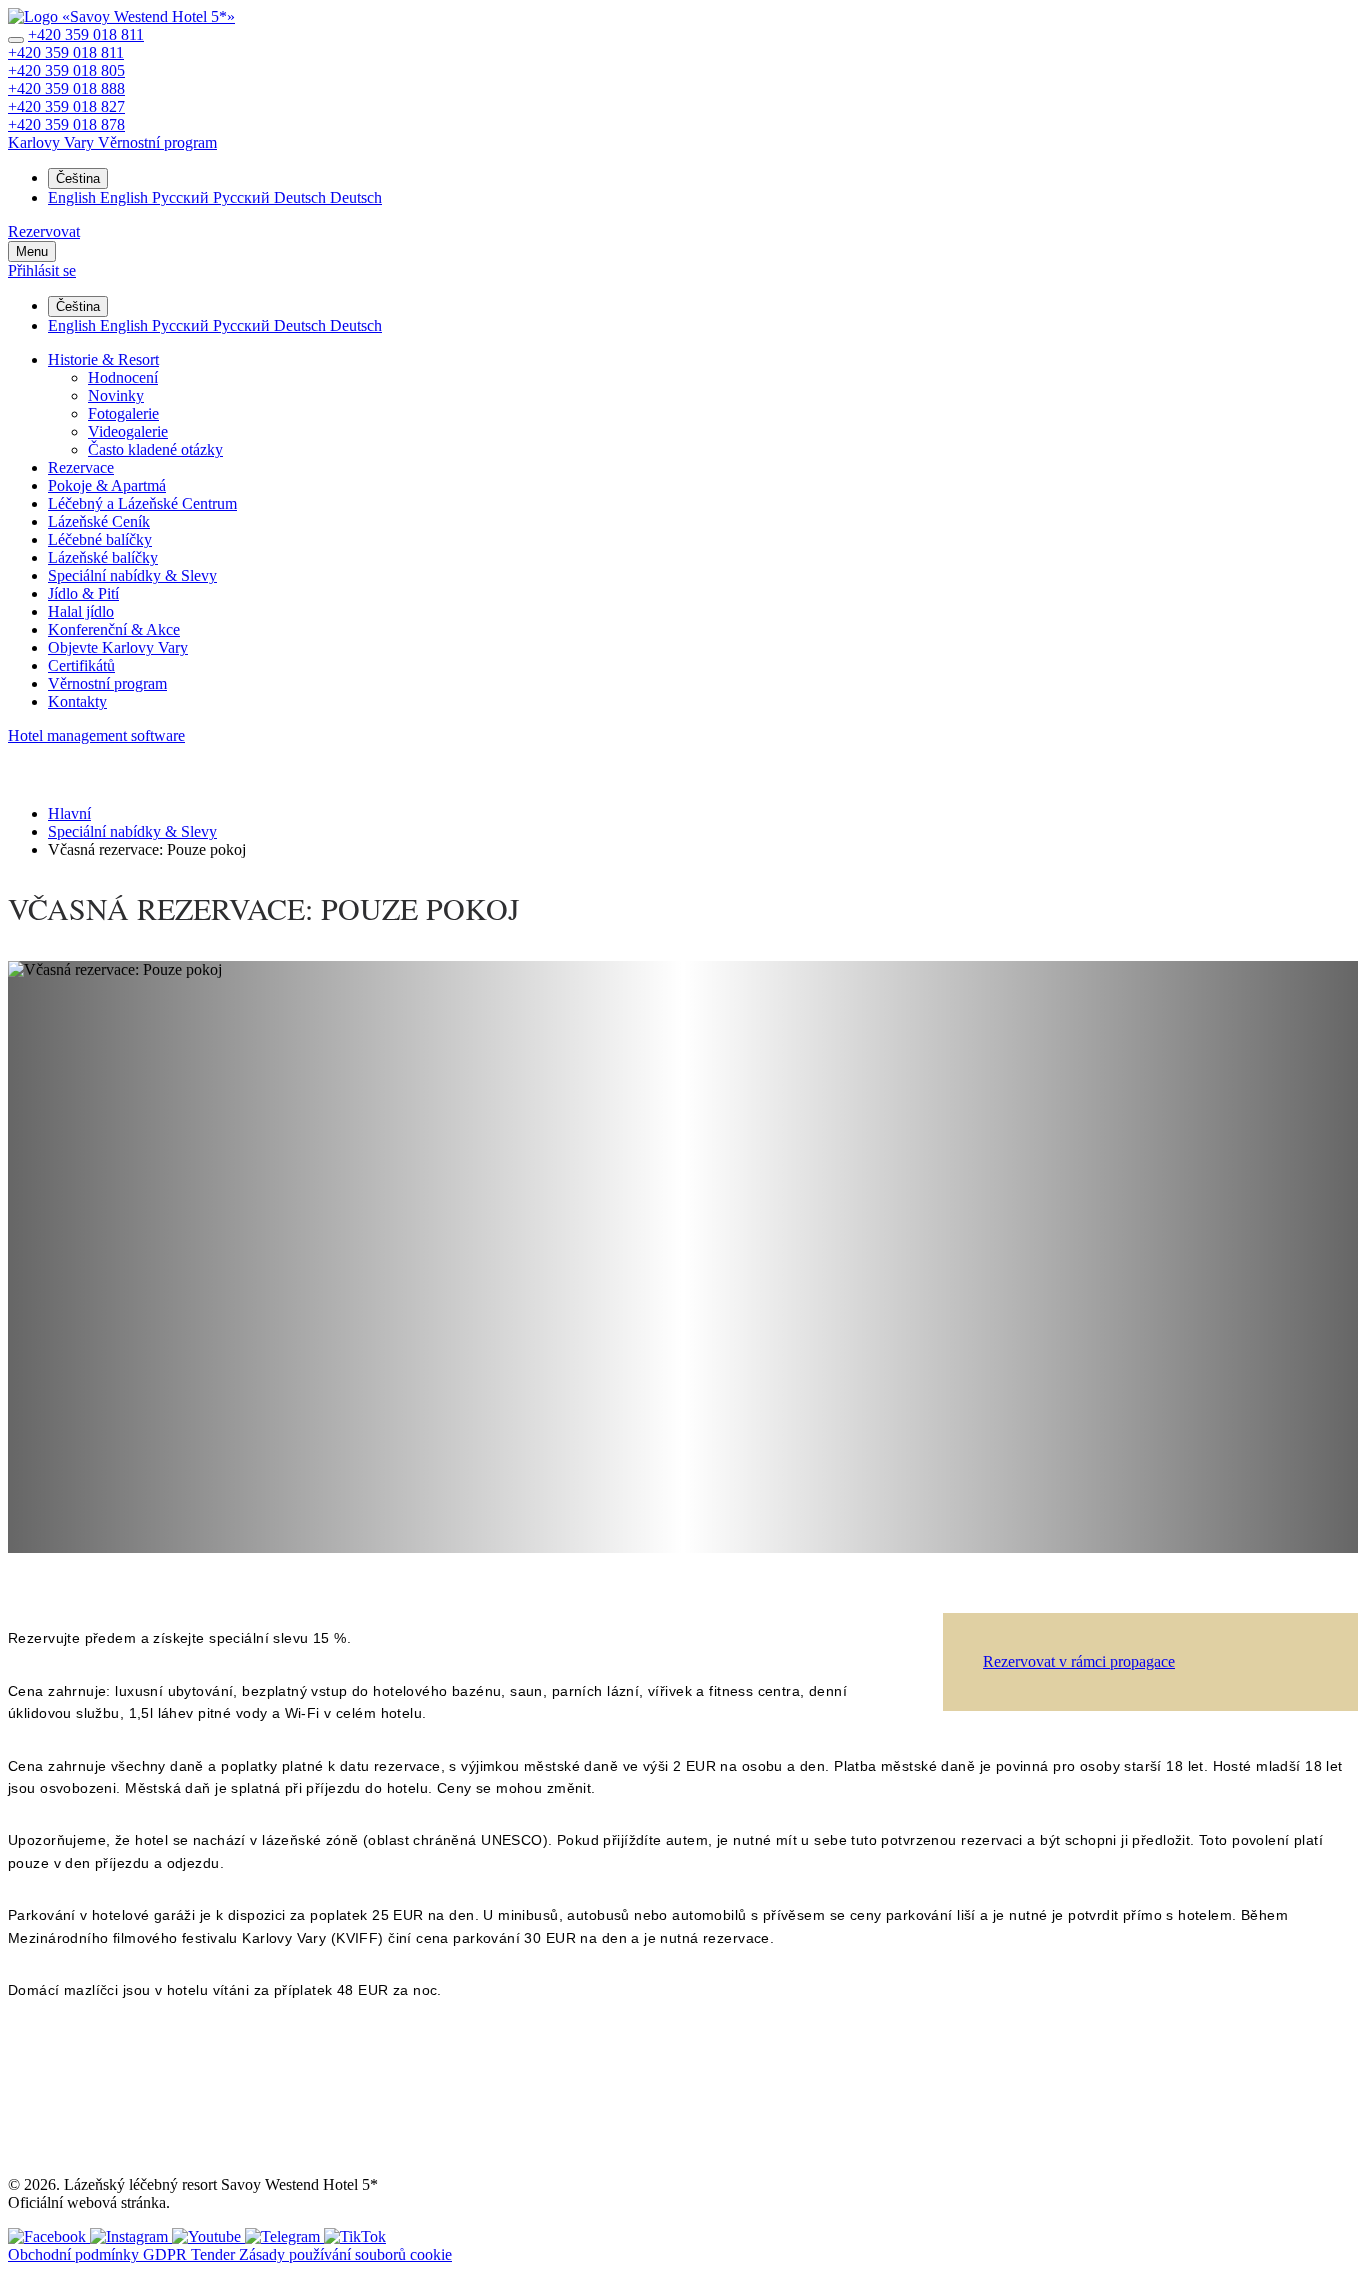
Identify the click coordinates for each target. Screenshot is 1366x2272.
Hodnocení (123, 377)
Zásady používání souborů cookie (345, 2254)
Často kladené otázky (155, 449)
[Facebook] (49, 2236)
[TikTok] (355, 2236)
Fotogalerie (123, 413)
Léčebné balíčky (100, 539)
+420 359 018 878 (66, 124)
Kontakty (77, 701)
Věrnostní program (107, 683)
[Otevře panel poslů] (16, 40)
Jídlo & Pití (83, 593)
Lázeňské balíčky (103, 557)
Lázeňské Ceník (99, 521)
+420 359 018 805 (66, 70)
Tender (215, 2254)
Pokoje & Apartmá (107, 485)
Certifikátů (81, 665)
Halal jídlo (81, 611)
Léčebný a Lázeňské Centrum (142, 503)
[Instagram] (131, 2236)
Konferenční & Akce (114, 629)
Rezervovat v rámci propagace (1079, 1661)
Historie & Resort (103, 359)
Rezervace (81, 467)
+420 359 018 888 (66, 88)
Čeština (78, 178)
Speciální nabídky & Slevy (132, 575)
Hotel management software (96, 735)
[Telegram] (284, 2236)
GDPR (167, 2254)
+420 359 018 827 (66, 106)
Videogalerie (128, 431)
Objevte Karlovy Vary (118, 647)
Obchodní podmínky (75, 2254)
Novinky (116, 395)
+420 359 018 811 (86, 34)
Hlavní (69, 813)
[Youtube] (208, 2236)
